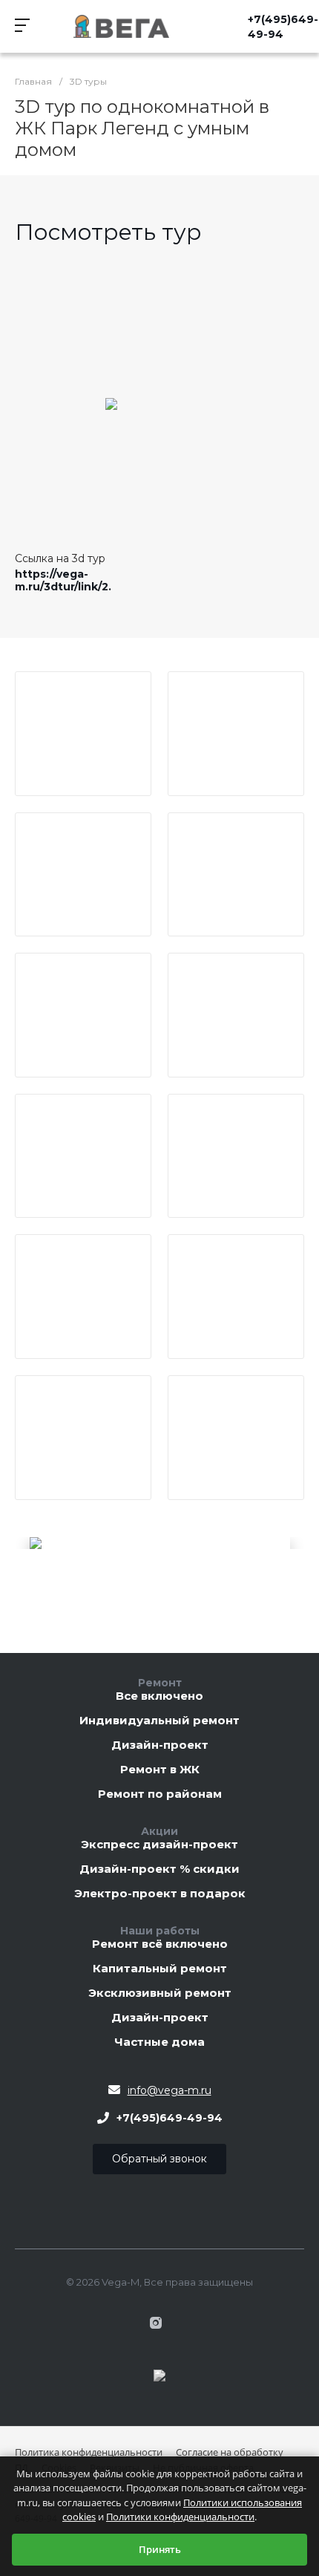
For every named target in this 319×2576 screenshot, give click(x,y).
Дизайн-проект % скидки (159, 1869)
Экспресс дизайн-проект (159, 1845)
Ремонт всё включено (160, 1944)
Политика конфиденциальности (89, 2452)
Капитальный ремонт (160, 1969)
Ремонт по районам (160, 1794)
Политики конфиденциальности (180, 2517)
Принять (160, 2549)
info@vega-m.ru (170, 2090)
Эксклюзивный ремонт (160, 1993)
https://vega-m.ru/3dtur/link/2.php (74, 580)
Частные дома (159, 2042)
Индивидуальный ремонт (159, 1721)
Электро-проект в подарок (160, 1894)
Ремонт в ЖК (160, 1770)
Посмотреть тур (108, 232)
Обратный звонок (159, 2159)
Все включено (159, 1696)
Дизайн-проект (160, 1745)
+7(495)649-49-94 (283, 27)
